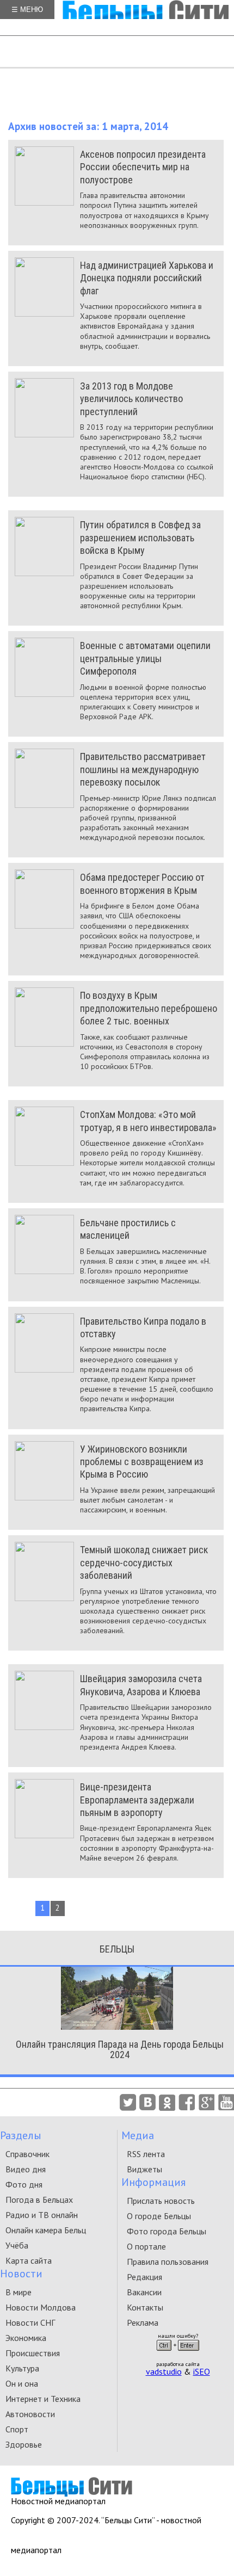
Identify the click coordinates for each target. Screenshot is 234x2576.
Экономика (26, 2338)
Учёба (17, 2245)
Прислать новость (161, 2201)
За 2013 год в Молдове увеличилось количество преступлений (131, 399)
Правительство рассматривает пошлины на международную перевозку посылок (143, 769)
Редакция (144, 2277)
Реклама (143, 2322)
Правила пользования (168, 2262)
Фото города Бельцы (167, 2231)
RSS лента (146, 2154)
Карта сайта (29, 2260)
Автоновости (30, 2414)
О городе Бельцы (159, 2216)
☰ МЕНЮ (27, 10)
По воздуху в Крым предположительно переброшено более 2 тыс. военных (149, 1008)
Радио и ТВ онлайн (42, 2215)
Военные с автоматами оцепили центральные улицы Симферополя (145, 658)
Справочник (27, 2154)
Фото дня (24, 2184)
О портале (146, 2246)
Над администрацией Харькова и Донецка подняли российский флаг (147, 278)
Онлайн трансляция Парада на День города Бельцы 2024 (120, 2049)
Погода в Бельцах (39, 2200)
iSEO (202, 2371)
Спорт (17, 2429)
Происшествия (33, 2353)
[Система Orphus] (178, 2354)
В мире (19, 2292)
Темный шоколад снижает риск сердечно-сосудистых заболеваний (144, 1562)
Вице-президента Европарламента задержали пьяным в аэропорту (137, 1800)
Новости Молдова (41, 2307)
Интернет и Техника (43, 2399)
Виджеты (144, 2169)
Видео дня (26, 2169)
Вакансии (144, 2292)
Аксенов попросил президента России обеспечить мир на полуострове (143, 167)
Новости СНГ (30, 2322)
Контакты (145, 2307)
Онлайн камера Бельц (46, 2230)
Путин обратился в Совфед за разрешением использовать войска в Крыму (140, 538)
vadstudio (164, 2371)
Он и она (22, 2383)
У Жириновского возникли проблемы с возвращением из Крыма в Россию (142, 1462)
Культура (22, 2368)
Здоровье (24, 2444)
